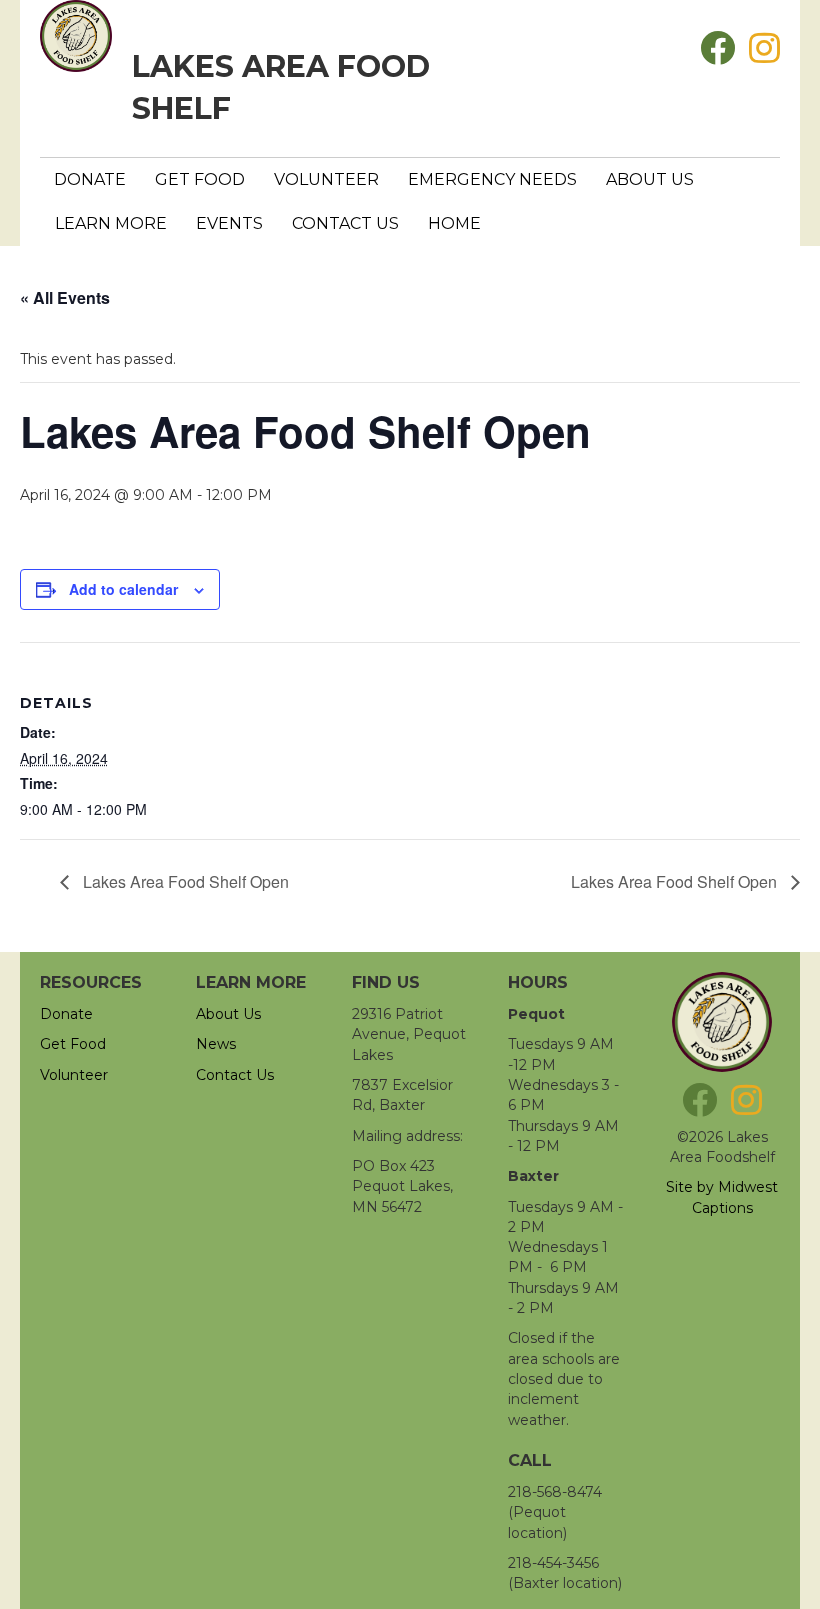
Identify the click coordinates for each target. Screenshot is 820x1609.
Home (454, 223)
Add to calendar (123, 589)
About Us (650, 179)
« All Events (65, 297)
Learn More (111, 223)
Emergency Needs (492, 179)
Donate (90, 179)
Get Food (200, 179)
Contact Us (345, 223)
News (216, 1044)
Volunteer (326, 179)
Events (229, 223)
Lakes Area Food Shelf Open (184, 881)
